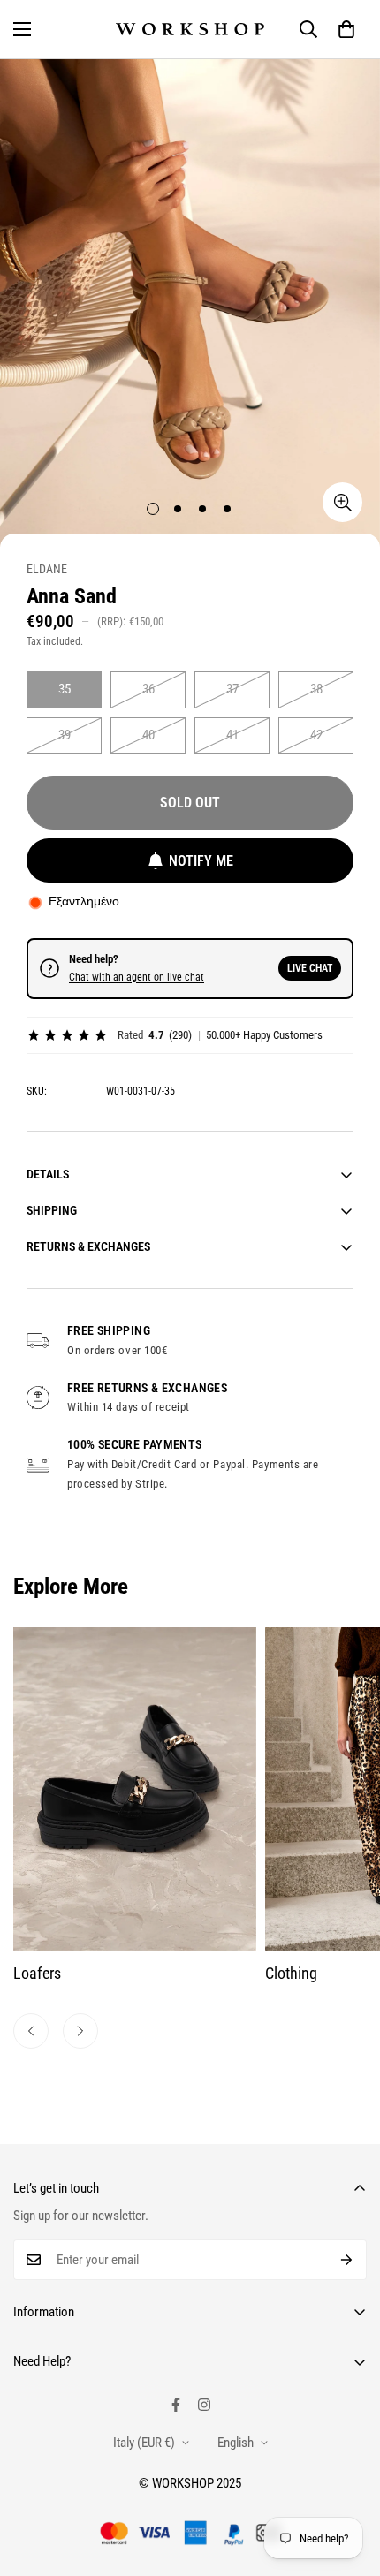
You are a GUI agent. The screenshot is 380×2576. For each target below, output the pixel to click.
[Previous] (31, 2031)
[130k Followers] (204, 2405)
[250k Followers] (176, 2405)
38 (316, 689)
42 (316, 735)
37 (232, 689)
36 (148, 689)
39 (65, 735)
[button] (346, 29)
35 (65, 689)
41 (232, 735)
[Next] (80, 2031)
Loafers (37, 1973)
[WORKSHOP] (190, 30)
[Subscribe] (347, 2260)
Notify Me (201, 861)
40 (148, 735)
